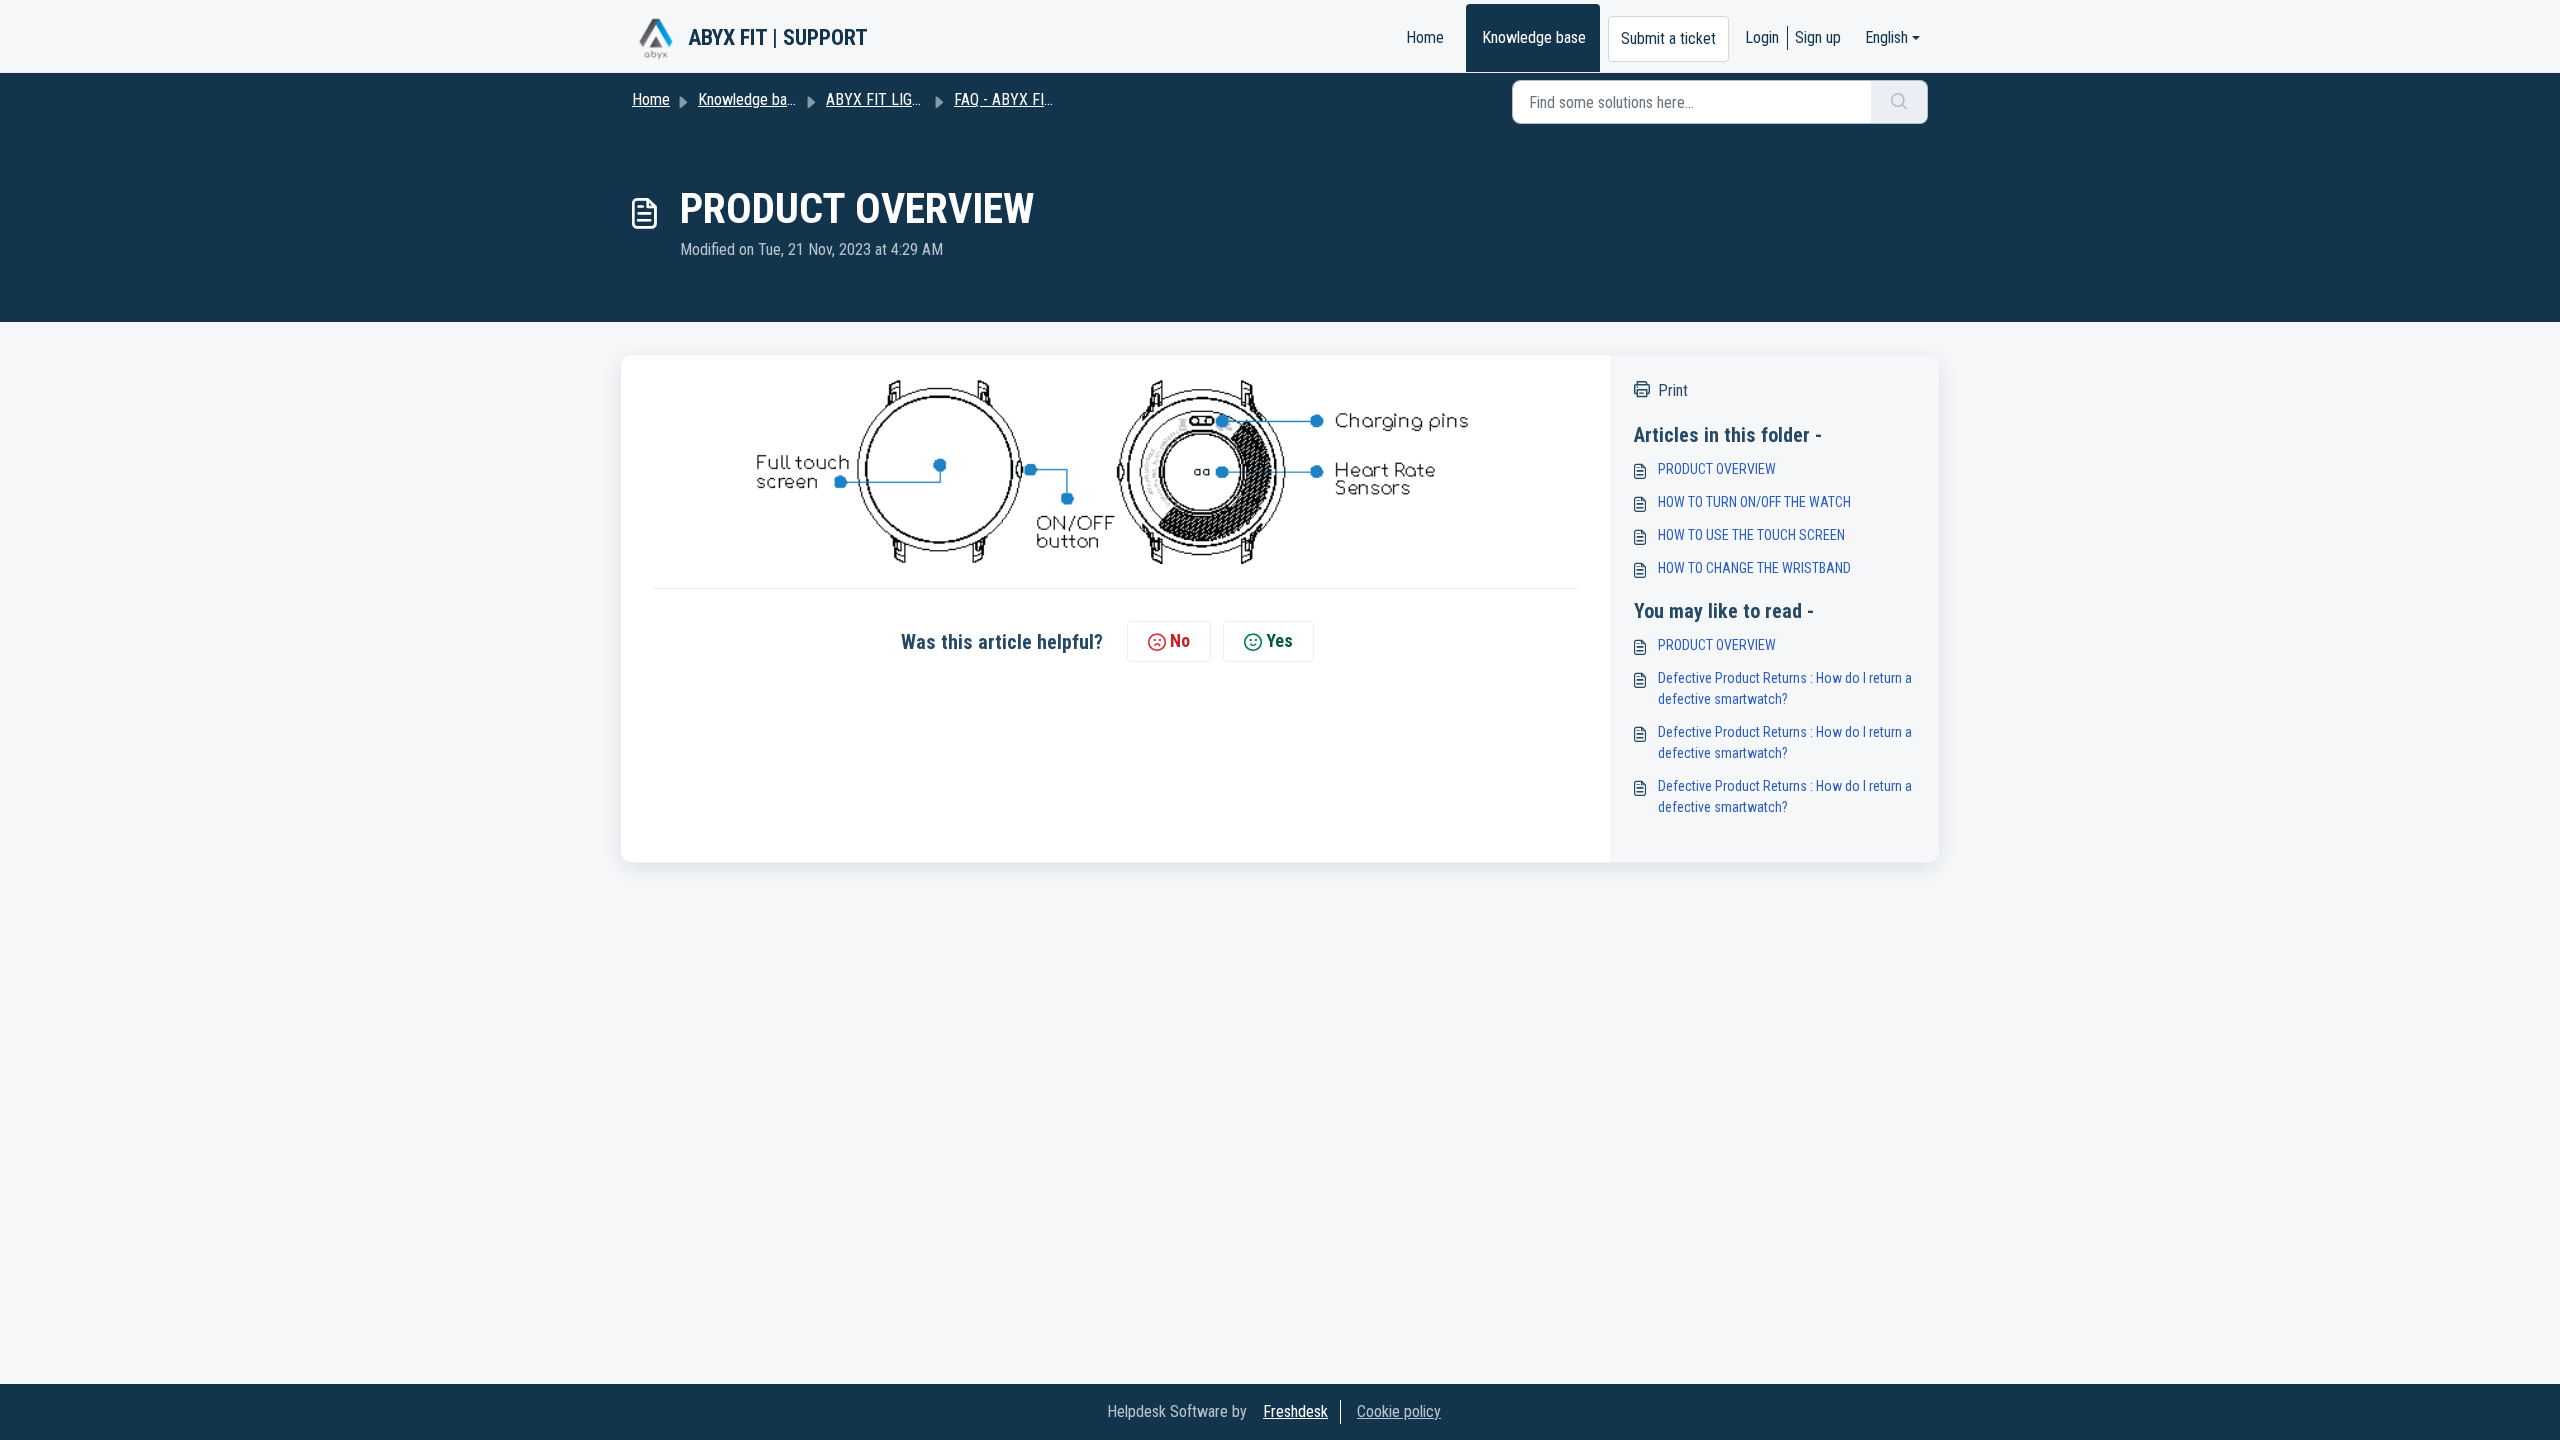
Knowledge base (1534, 37)
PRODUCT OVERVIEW (1717, 469)
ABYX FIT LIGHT (878, 99)
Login (1762, 37)
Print (1673, 390)
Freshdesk (1295, 1411)
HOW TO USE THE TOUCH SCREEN (1751, 535)
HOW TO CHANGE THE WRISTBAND (1754, 568)
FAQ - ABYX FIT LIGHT (1025, 99)
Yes (1279, 640)
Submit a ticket (1668, 38)
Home (1425, 37)
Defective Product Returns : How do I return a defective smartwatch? (1785, 688)
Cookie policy (1399, 1411)
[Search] (1899, 102)
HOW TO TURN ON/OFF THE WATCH (1754, 502)
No (1180, 640)
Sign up (1818, 37)
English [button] (1886, 37)
